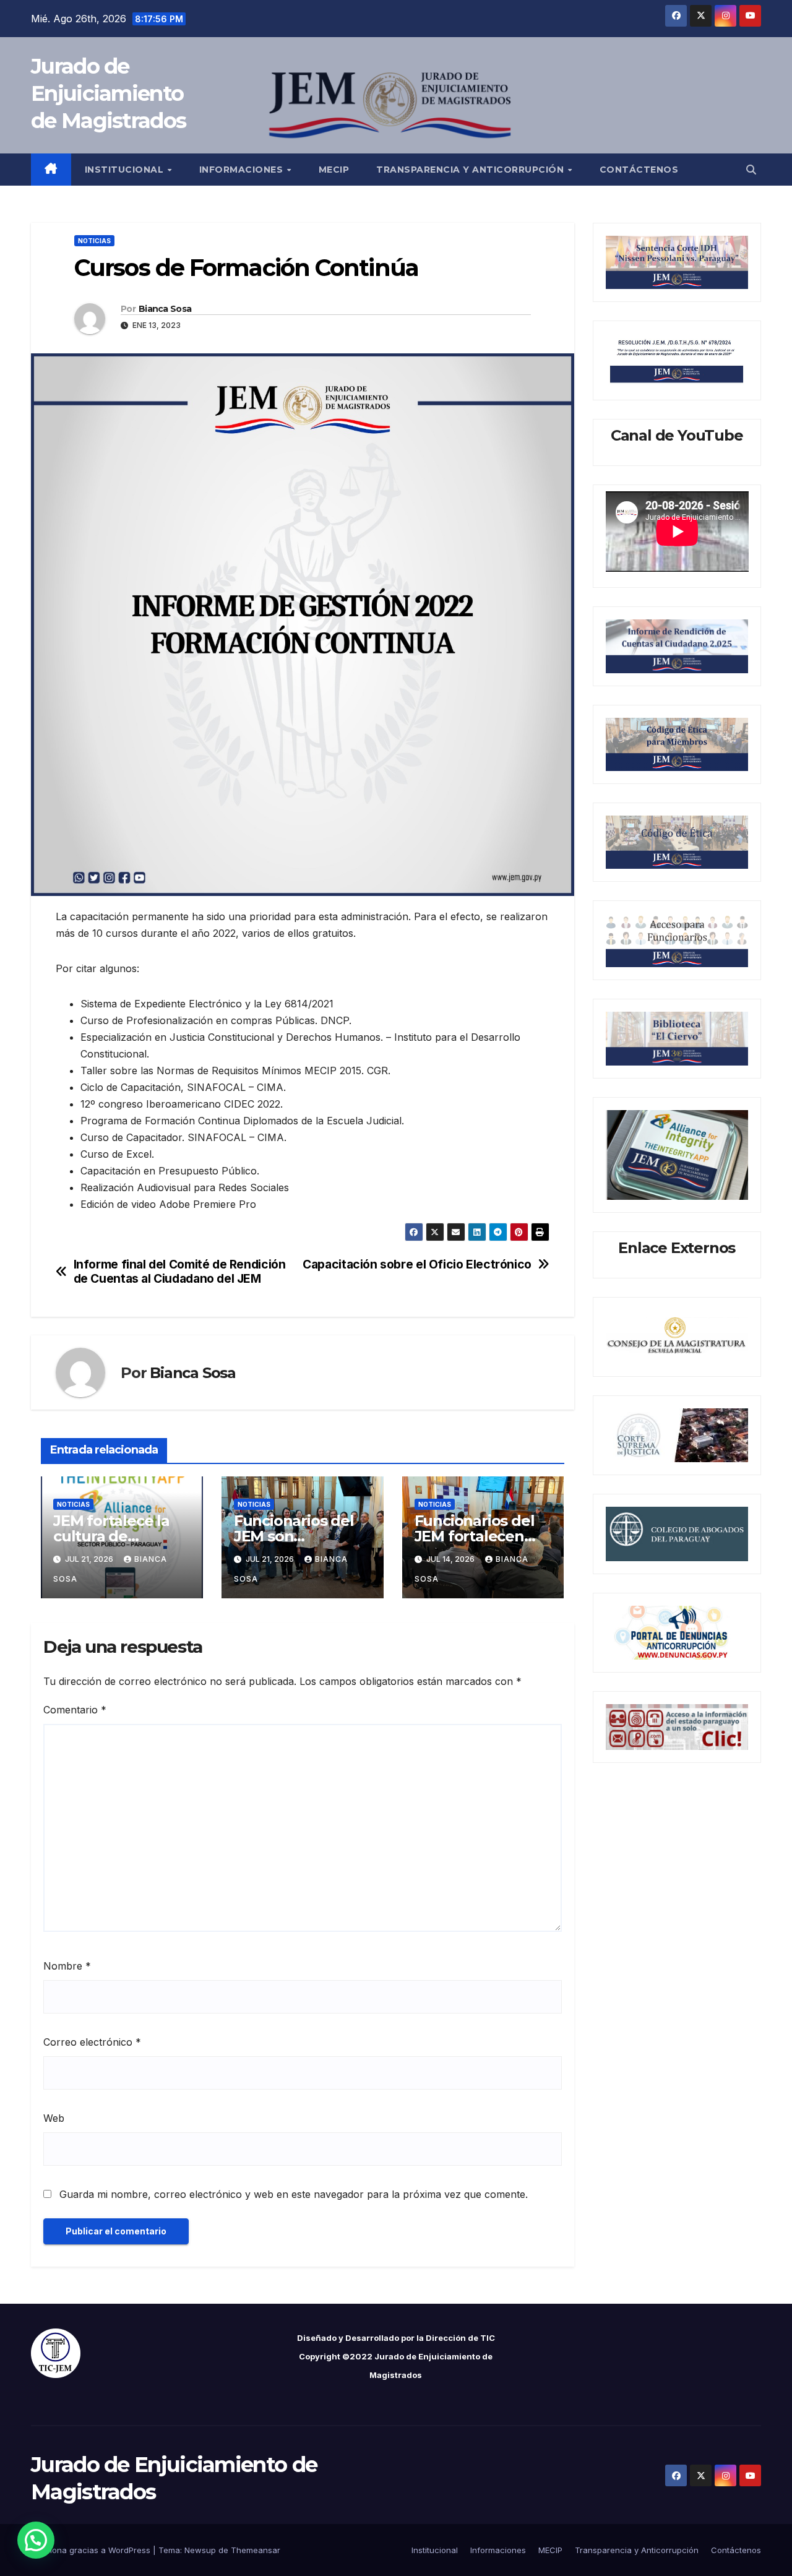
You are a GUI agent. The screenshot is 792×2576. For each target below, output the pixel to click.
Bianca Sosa (165, 309)
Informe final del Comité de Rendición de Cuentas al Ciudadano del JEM (180, 1272)
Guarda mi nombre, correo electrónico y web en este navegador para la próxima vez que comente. (294, 2194)
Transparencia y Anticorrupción (471, 170)
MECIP (334, 170)
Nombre (67, 1966)
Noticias (94, 241)
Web (54, 2118)
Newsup (200, 2550)
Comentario (75, 1710)
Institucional (126, 170)
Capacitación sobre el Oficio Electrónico (417, 1264)
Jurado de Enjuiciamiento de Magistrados (108, 93)
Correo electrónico (92, 2042)
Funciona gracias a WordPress (92, 2550)
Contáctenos (639, 170)
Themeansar (256, 2550)
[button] (751, 170)
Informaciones (243, 170)
